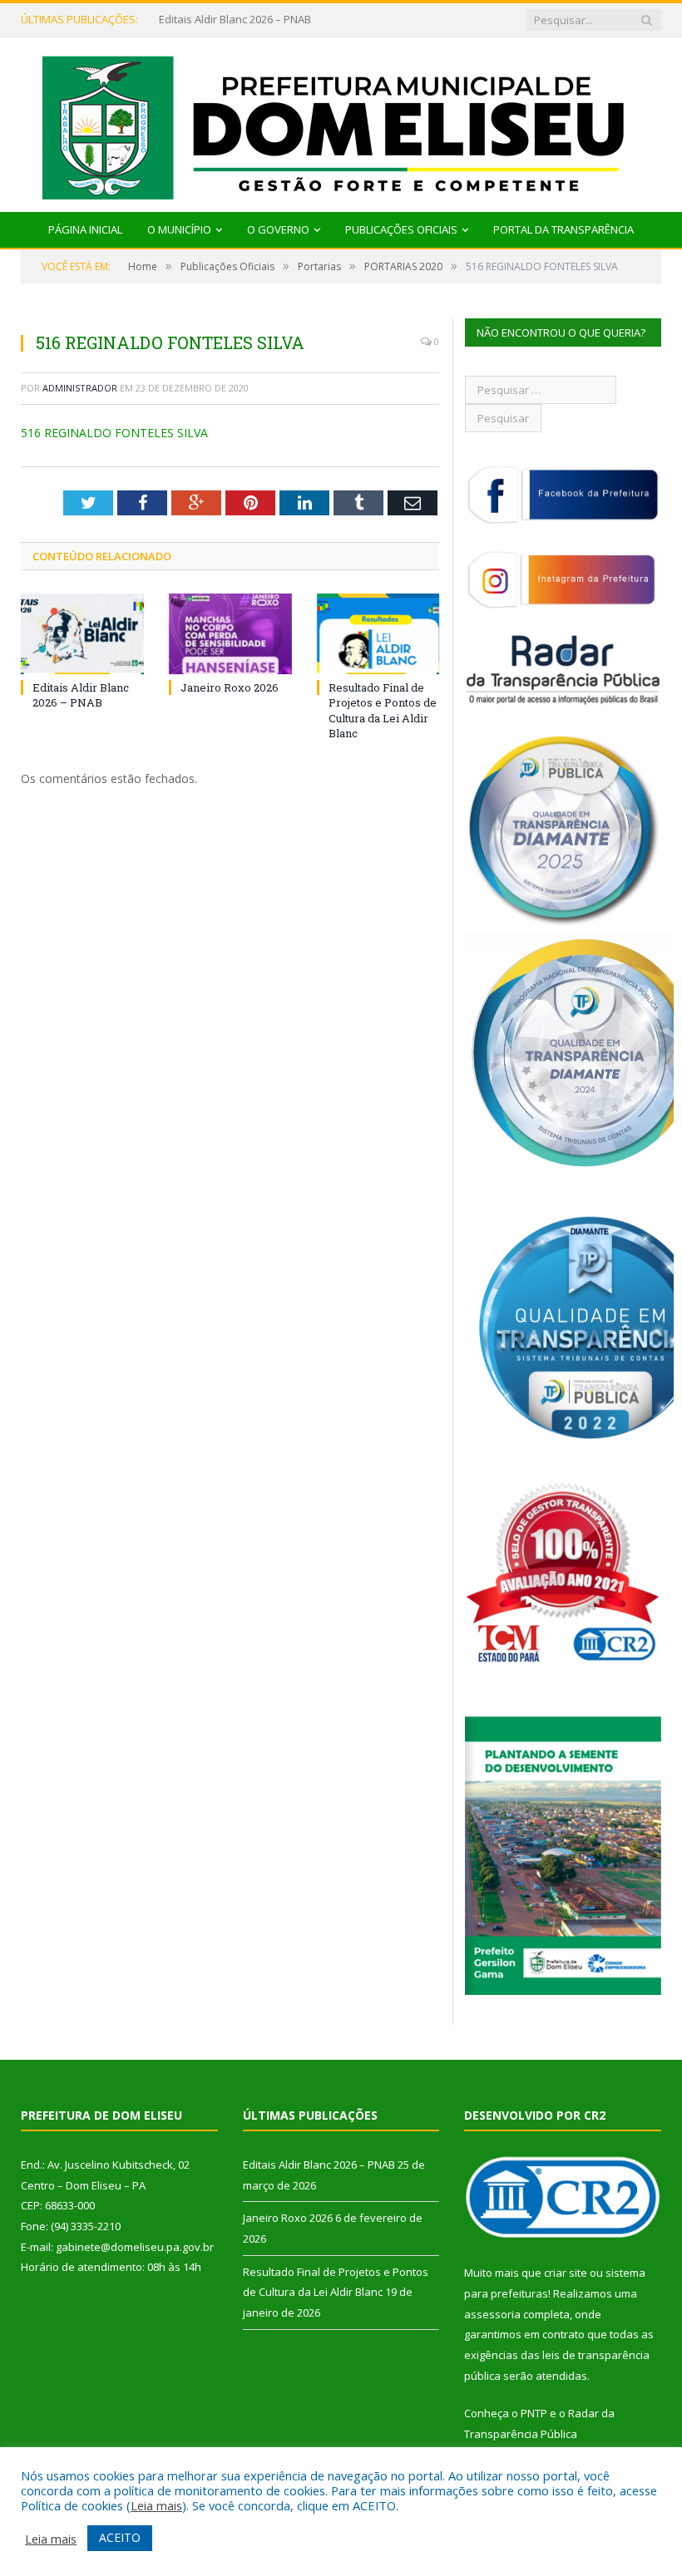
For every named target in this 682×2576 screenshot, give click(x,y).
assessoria (492, 2314)
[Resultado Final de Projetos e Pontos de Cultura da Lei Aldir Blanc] (378, 634)
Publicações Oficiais (401, 229)
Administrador (80, 388)
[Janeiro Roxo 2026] (230, 634)
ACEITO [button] (120, 2537)
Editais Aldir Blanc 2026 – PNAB (81, 695)
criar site (566, 2273)
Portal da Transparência (563, 229)
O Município (179, 229)
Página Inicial (85, 229)
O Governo (278, 229)
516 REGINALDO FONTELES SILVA (114, 433)
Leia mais (156, 2505)
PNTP (534, 2413)
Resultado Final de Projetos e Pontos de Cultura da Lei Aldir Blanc (383, 710)
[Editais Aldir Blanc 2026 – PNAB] (82, 634)
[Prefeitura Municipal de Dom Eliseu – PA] (341, 121)
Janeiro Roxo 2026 (204, 20)
